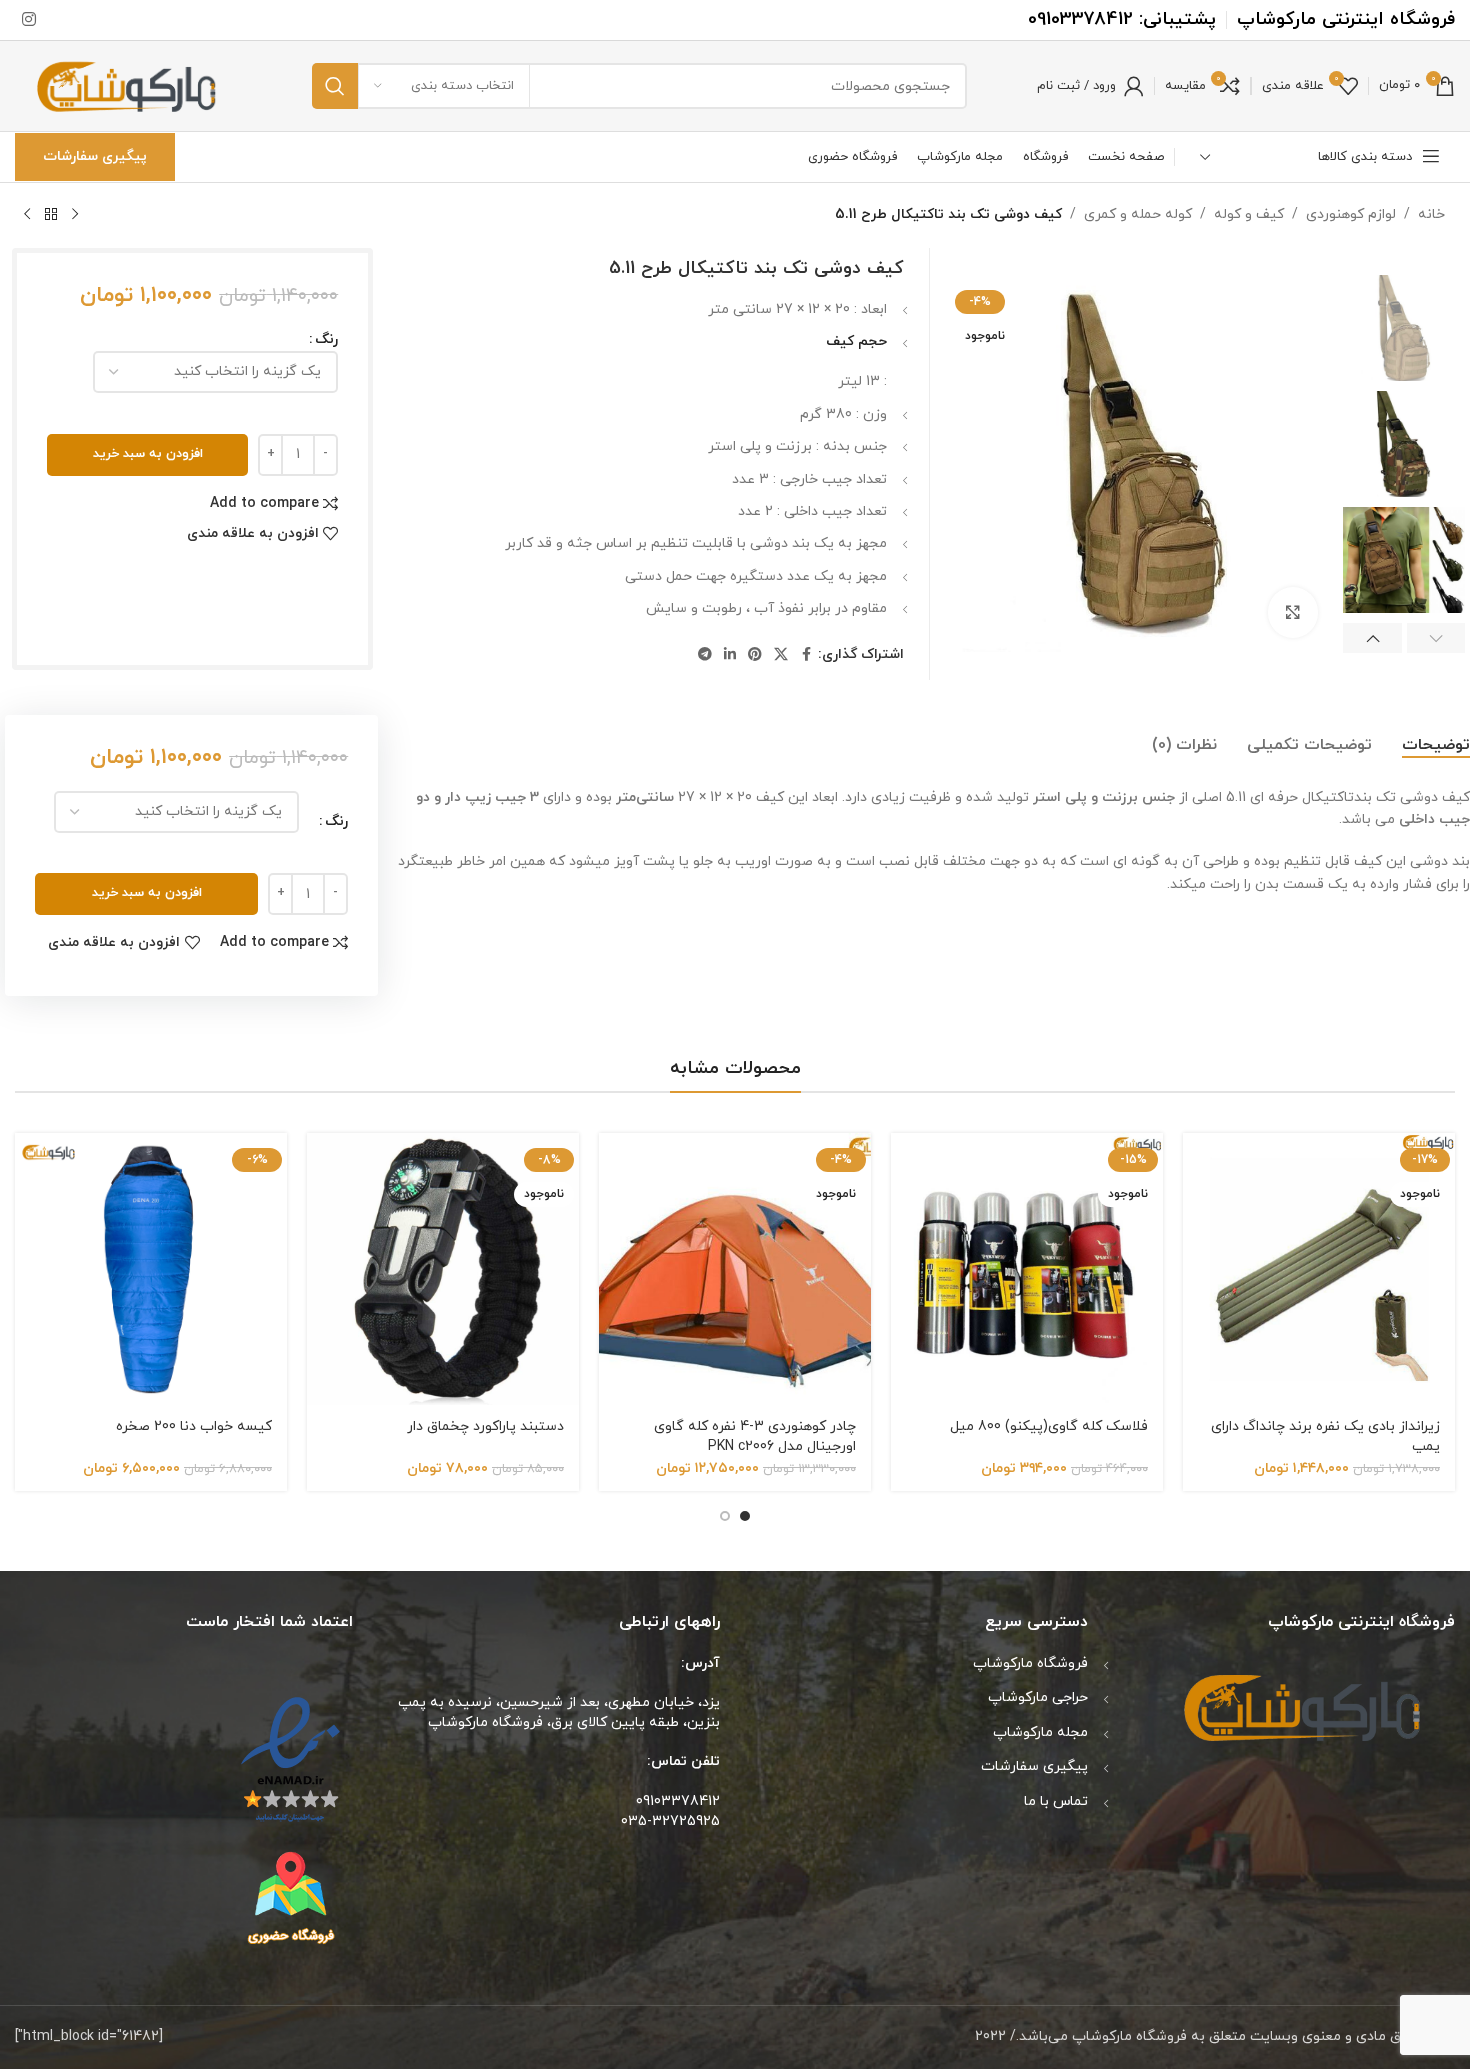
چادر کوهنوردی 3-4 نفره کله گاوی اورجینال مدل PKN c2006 (755, 1436)
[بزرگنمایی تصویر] (1293, 612)
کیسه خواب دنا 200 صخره (194, 1426)
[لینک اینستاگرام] (28, 20)
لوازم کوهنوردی (1351, 214)
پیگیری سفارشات (95, 156)
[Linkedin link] (730, 655)
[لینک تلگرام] (705, 655)
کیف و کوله (1249, 214)
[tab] (1436, 746)
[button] (1436, 638)
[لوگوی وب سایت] (128, 84)
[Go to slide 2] (725, 1516)
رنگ (326, 339)
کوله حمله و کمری (1138, 214)
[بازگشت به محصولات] (51, 215)
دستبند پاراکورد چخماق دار (485, 1426)
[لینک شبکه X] (781, 655)
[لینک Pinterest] (755, 655)
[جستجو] (335, 86)
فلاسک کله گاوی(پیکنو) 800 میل (1049, 1426)
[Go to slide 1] (745, 1516)
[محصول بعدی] (27, 215)
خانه (1431, 214)
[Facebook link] (806, 655)
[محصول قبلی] (75, 215)
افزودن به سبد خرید (148, 454)
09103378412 (1080, 19)
